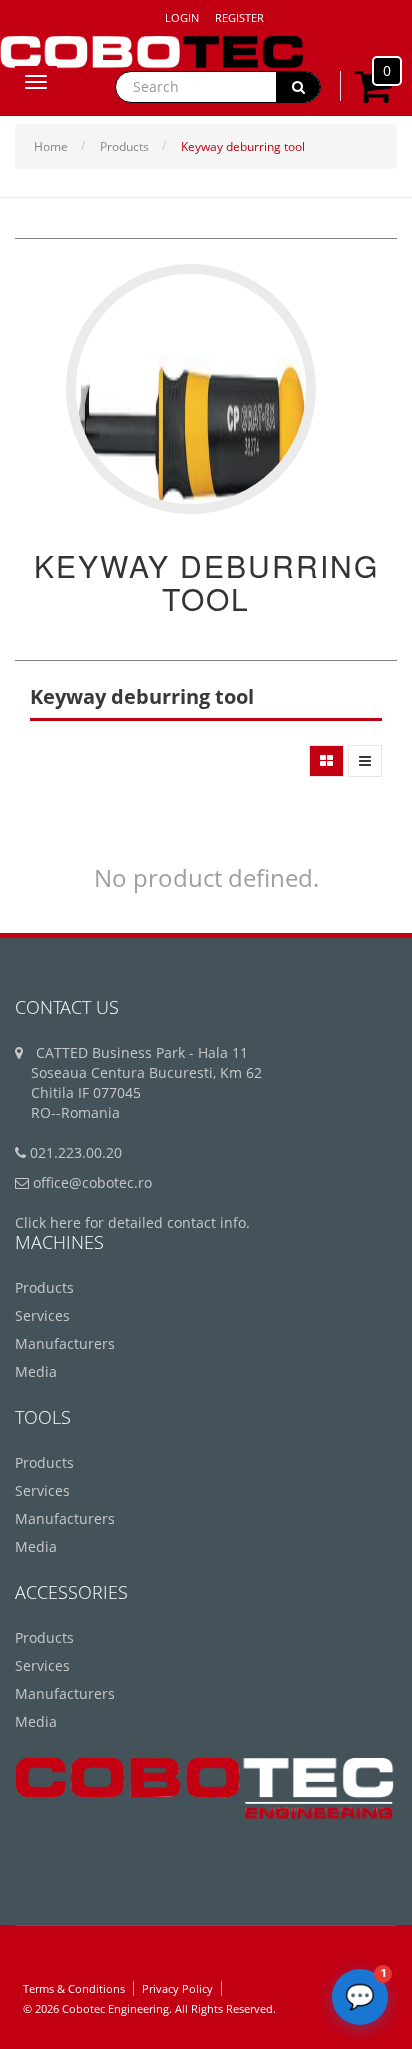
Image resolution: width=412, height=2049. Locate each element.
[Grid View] (326, 761)
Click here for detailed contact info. (132, 1222)
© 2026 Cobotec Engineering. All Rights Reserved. (149, 2008)
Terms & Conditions (74, 1988)
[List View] (365, 761)
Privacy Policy (177, 1988)
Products (124, 146)
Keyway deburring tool (243, 146)
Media (36, 1371)
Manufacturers (65, 1343)
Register (239, 17)
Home (51, 146)
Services (42, 1315)
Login (182, 17)
